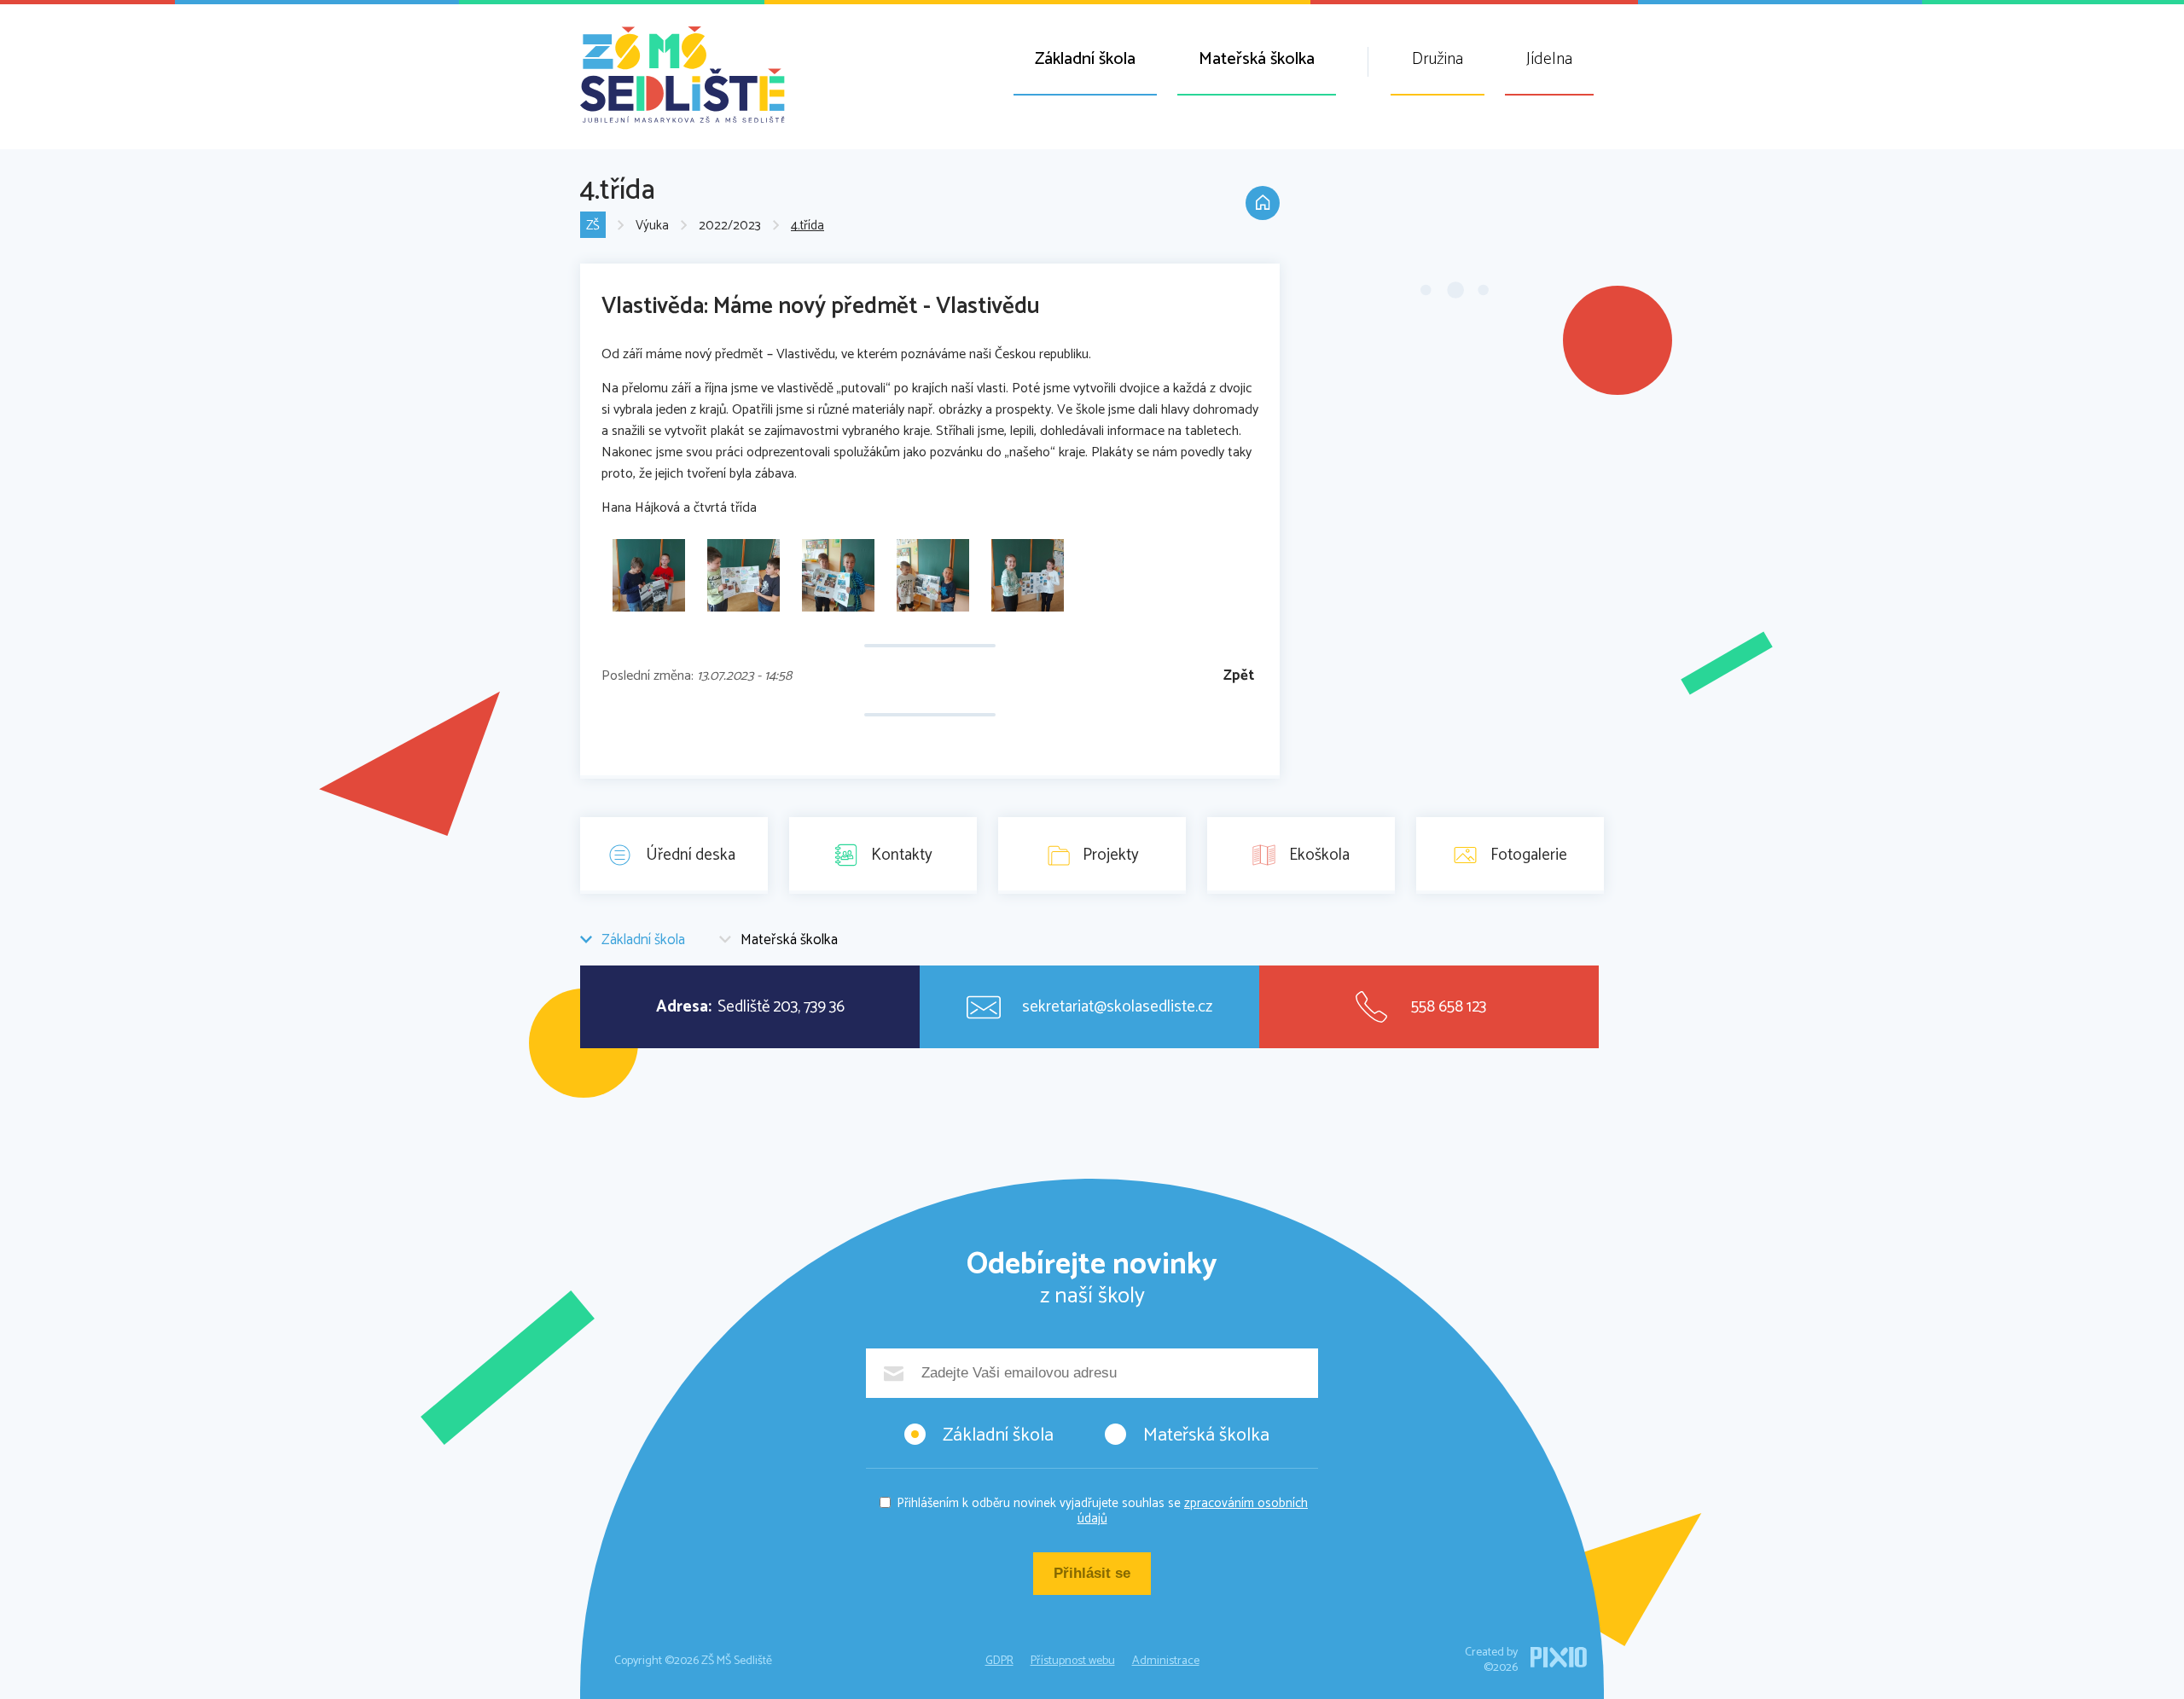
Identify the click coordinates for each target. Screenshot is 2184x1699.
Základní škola (1085, 59)
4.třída (807, 226)
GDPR (999, 1661)
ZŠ (593, 226)
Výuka (652, 226)
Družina (1438, 59)
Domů (1263, 203)
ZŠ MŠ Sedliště (682, 75)
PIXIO (1559, 1657)
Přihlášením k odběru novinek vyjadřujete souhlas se (1102, 1511)
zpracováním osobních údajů (1193, 1511)
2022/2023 (730, 226)
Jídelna (1549, 59)
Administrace (1166, 1661)
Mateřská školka (1257, 59)
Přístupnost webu (1073, 1661)
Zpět (1239, 676)
